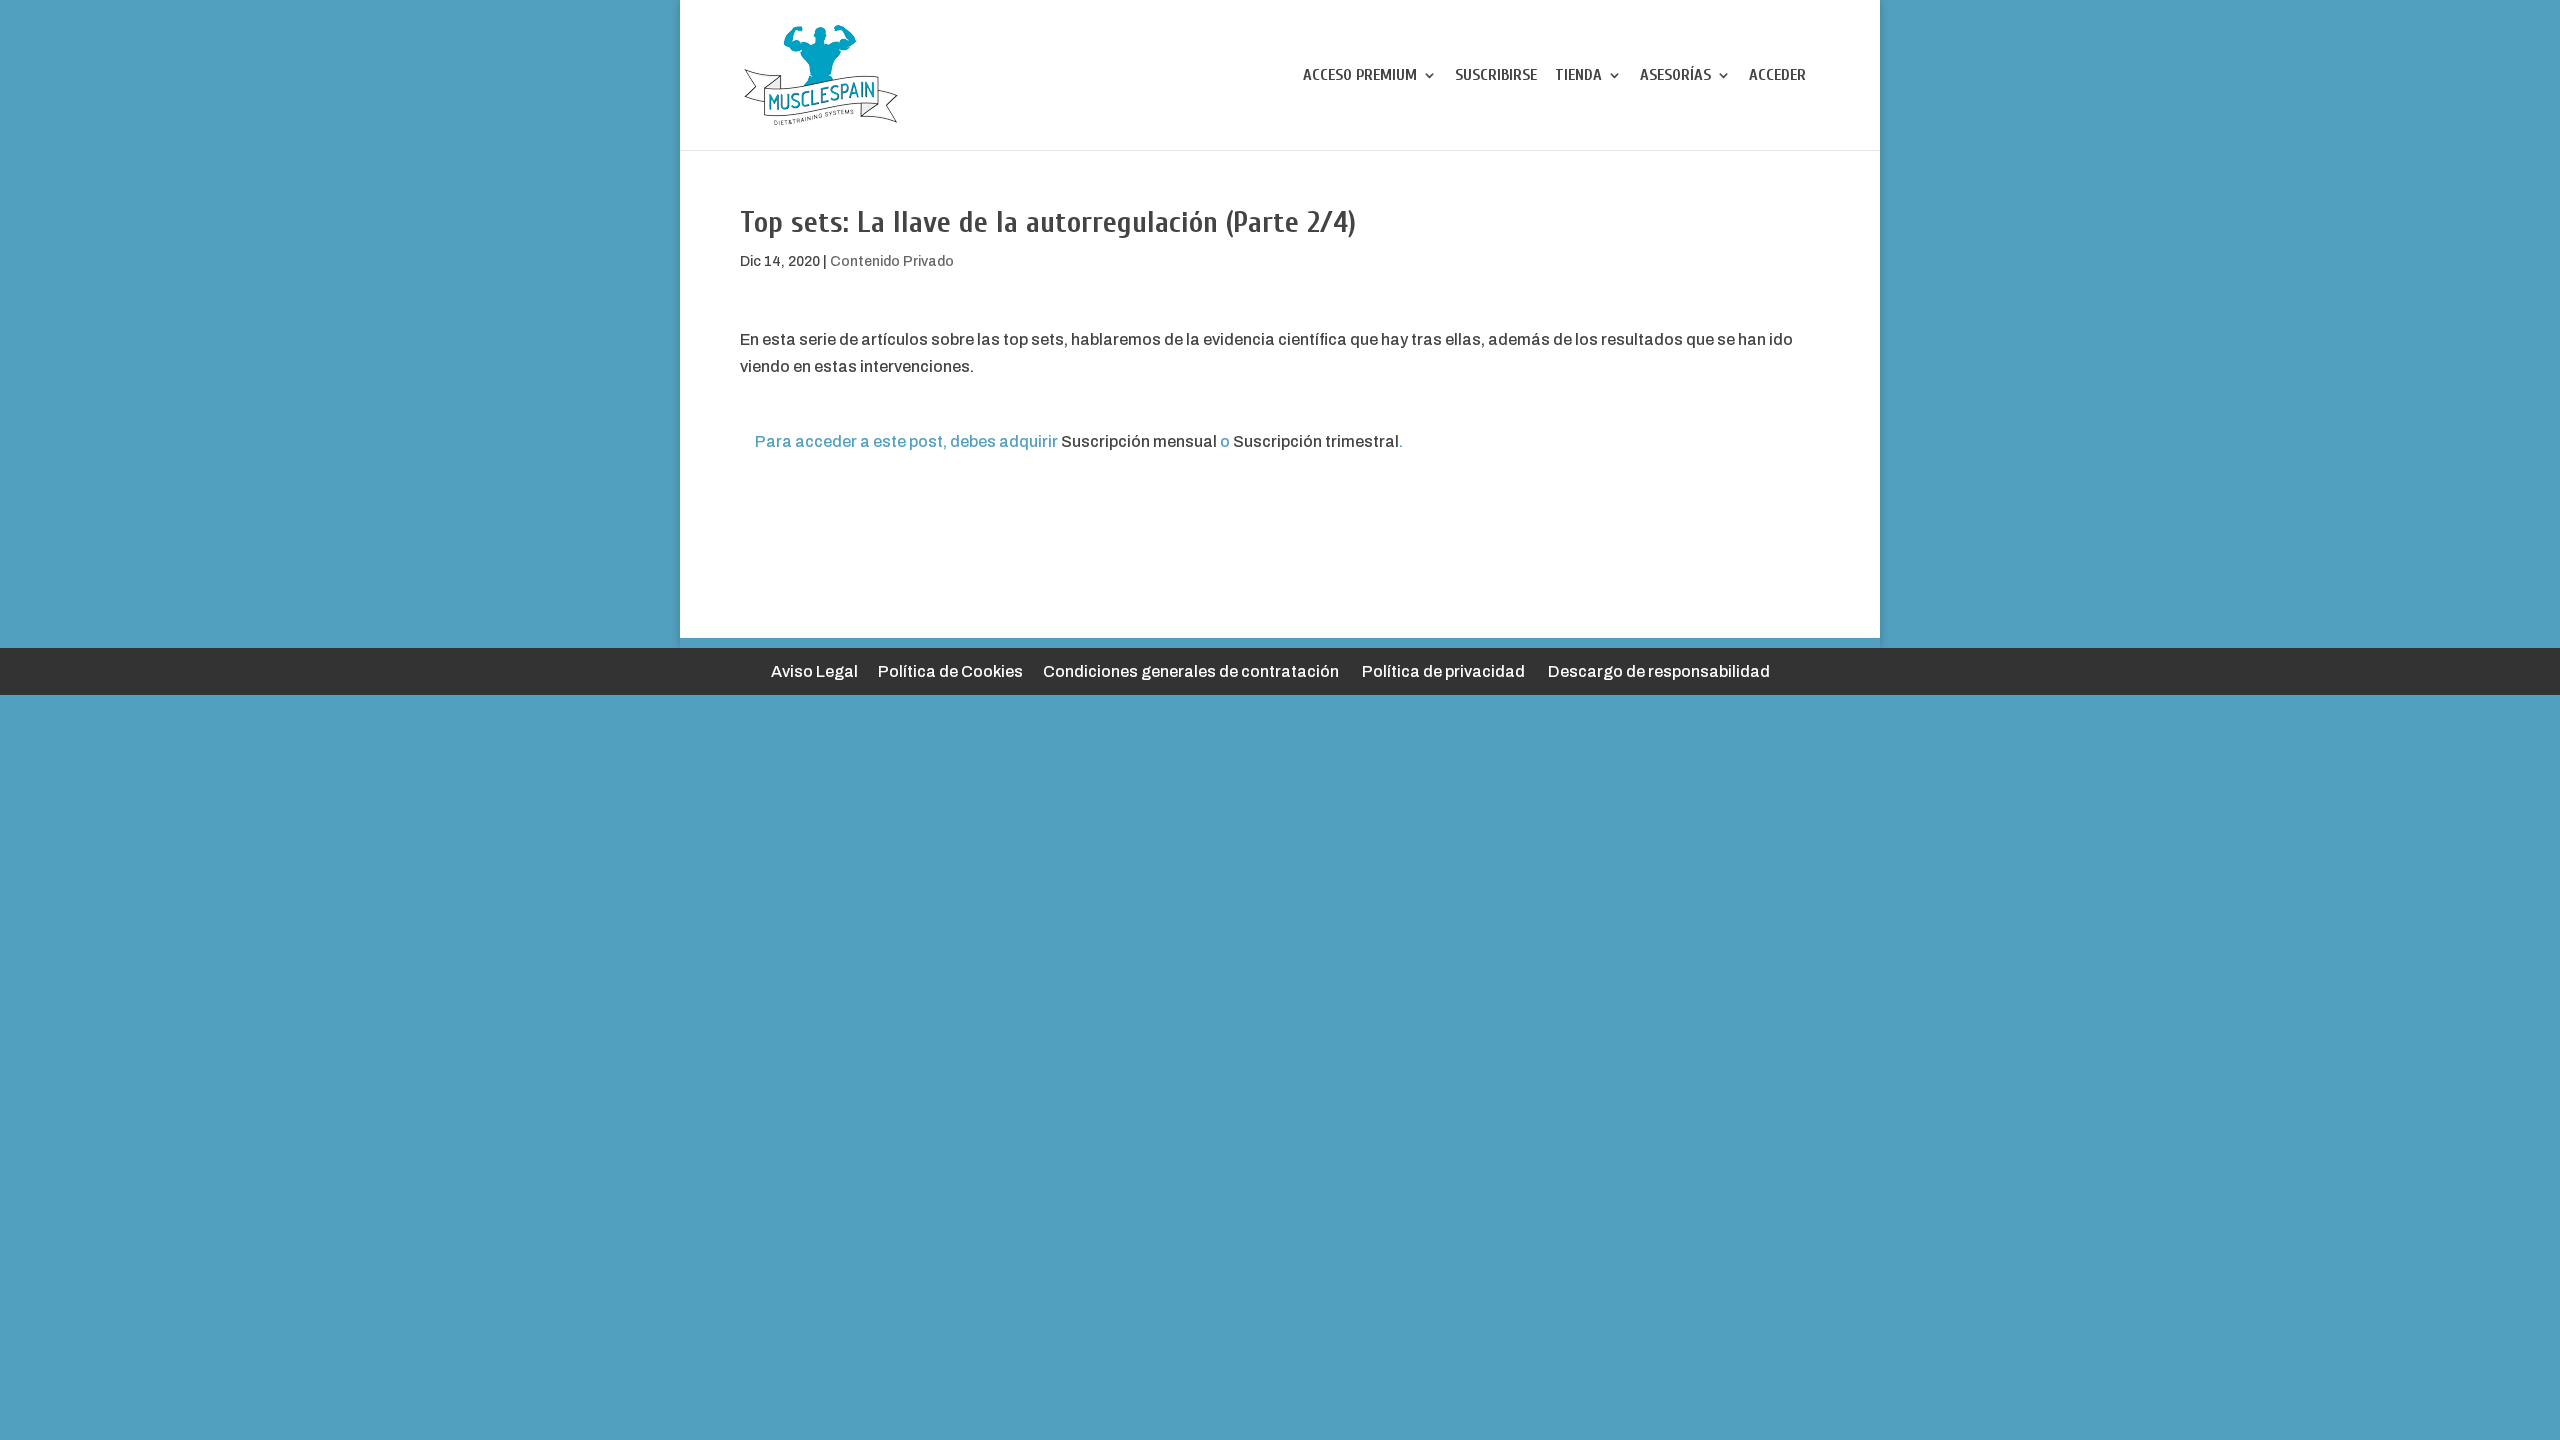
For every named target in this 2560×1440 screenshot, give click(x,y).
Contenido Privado (892, 261)
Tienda (1578, 76)
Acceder (1777, 76)
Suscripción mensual (1139, 441)
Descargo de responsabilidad (1659, 671)
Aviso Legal (814, 671)
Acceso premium (1360, 76)
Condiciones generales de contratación (1191, 671)
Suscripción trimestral (1316, 441)
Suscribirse (1496, 76)
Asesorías (1675, 76)
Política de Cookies (950, 671)
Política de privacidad (1443, 671)
